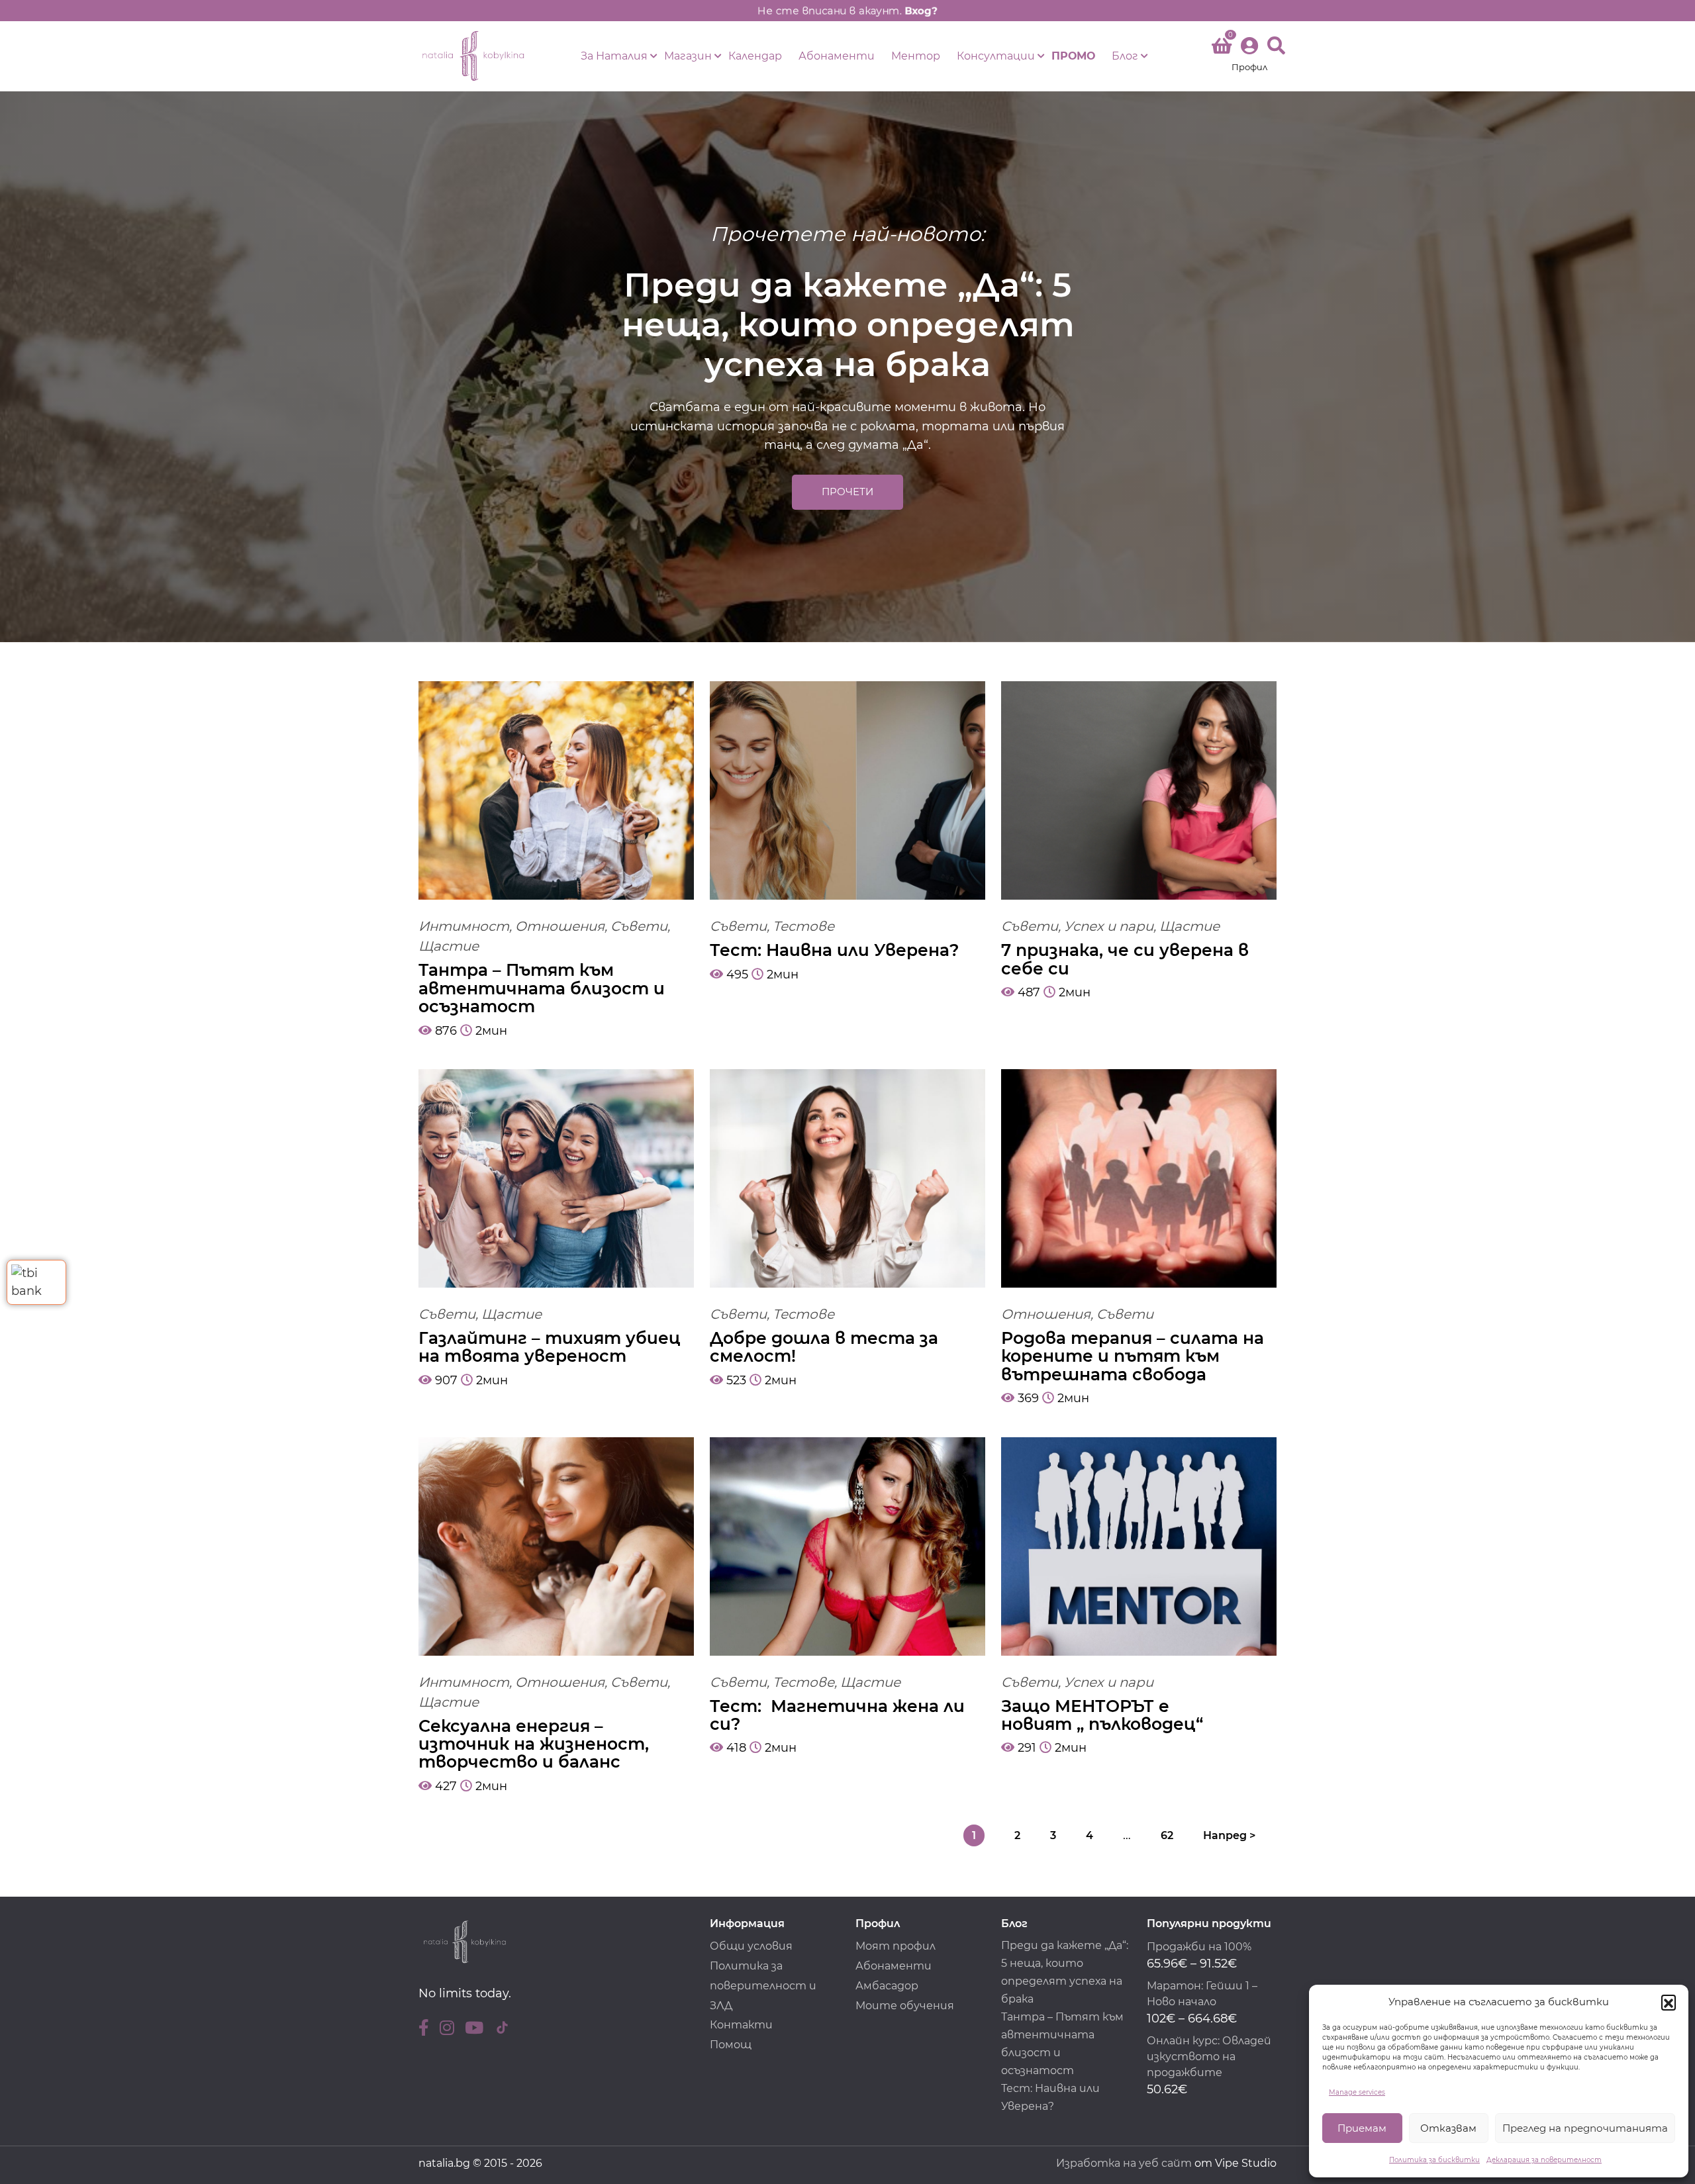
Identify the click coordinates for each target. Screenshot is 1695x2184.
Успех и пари (1109, 926)
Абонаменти (837, 56)
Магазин (688, 56)
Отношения (560, 926)
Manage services (1357, 2092)
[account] (1249, 56)
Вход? (926, 10)
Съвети (639, 926)
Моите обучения (905, 2006)
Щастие (449, 946)
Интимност (464, 926)
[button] (1669, 2002)
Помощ (731, 2045)
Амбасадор (887, 1986)
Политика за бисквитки (1434, 2160)
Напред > (1229, 1835)
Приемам (1362, 2128)
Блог (1125, 56)
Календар (755, 56)
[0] (1222, 48)
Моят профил (896, 1946)
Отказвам (1448, 2128)
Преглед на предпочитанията (1585, 2128)
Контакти (741, 2025)
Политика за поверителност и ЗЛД (763, 1986)
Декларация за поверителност (1544, 2160)
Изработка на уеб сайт (1124, 2163)
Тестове (803, 926)
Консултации (996, 56)
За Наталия (614, 56)
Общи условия (751, 1946)
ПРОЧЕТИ (847, 492)
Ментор (916, 56)
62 (1167, 1835)
